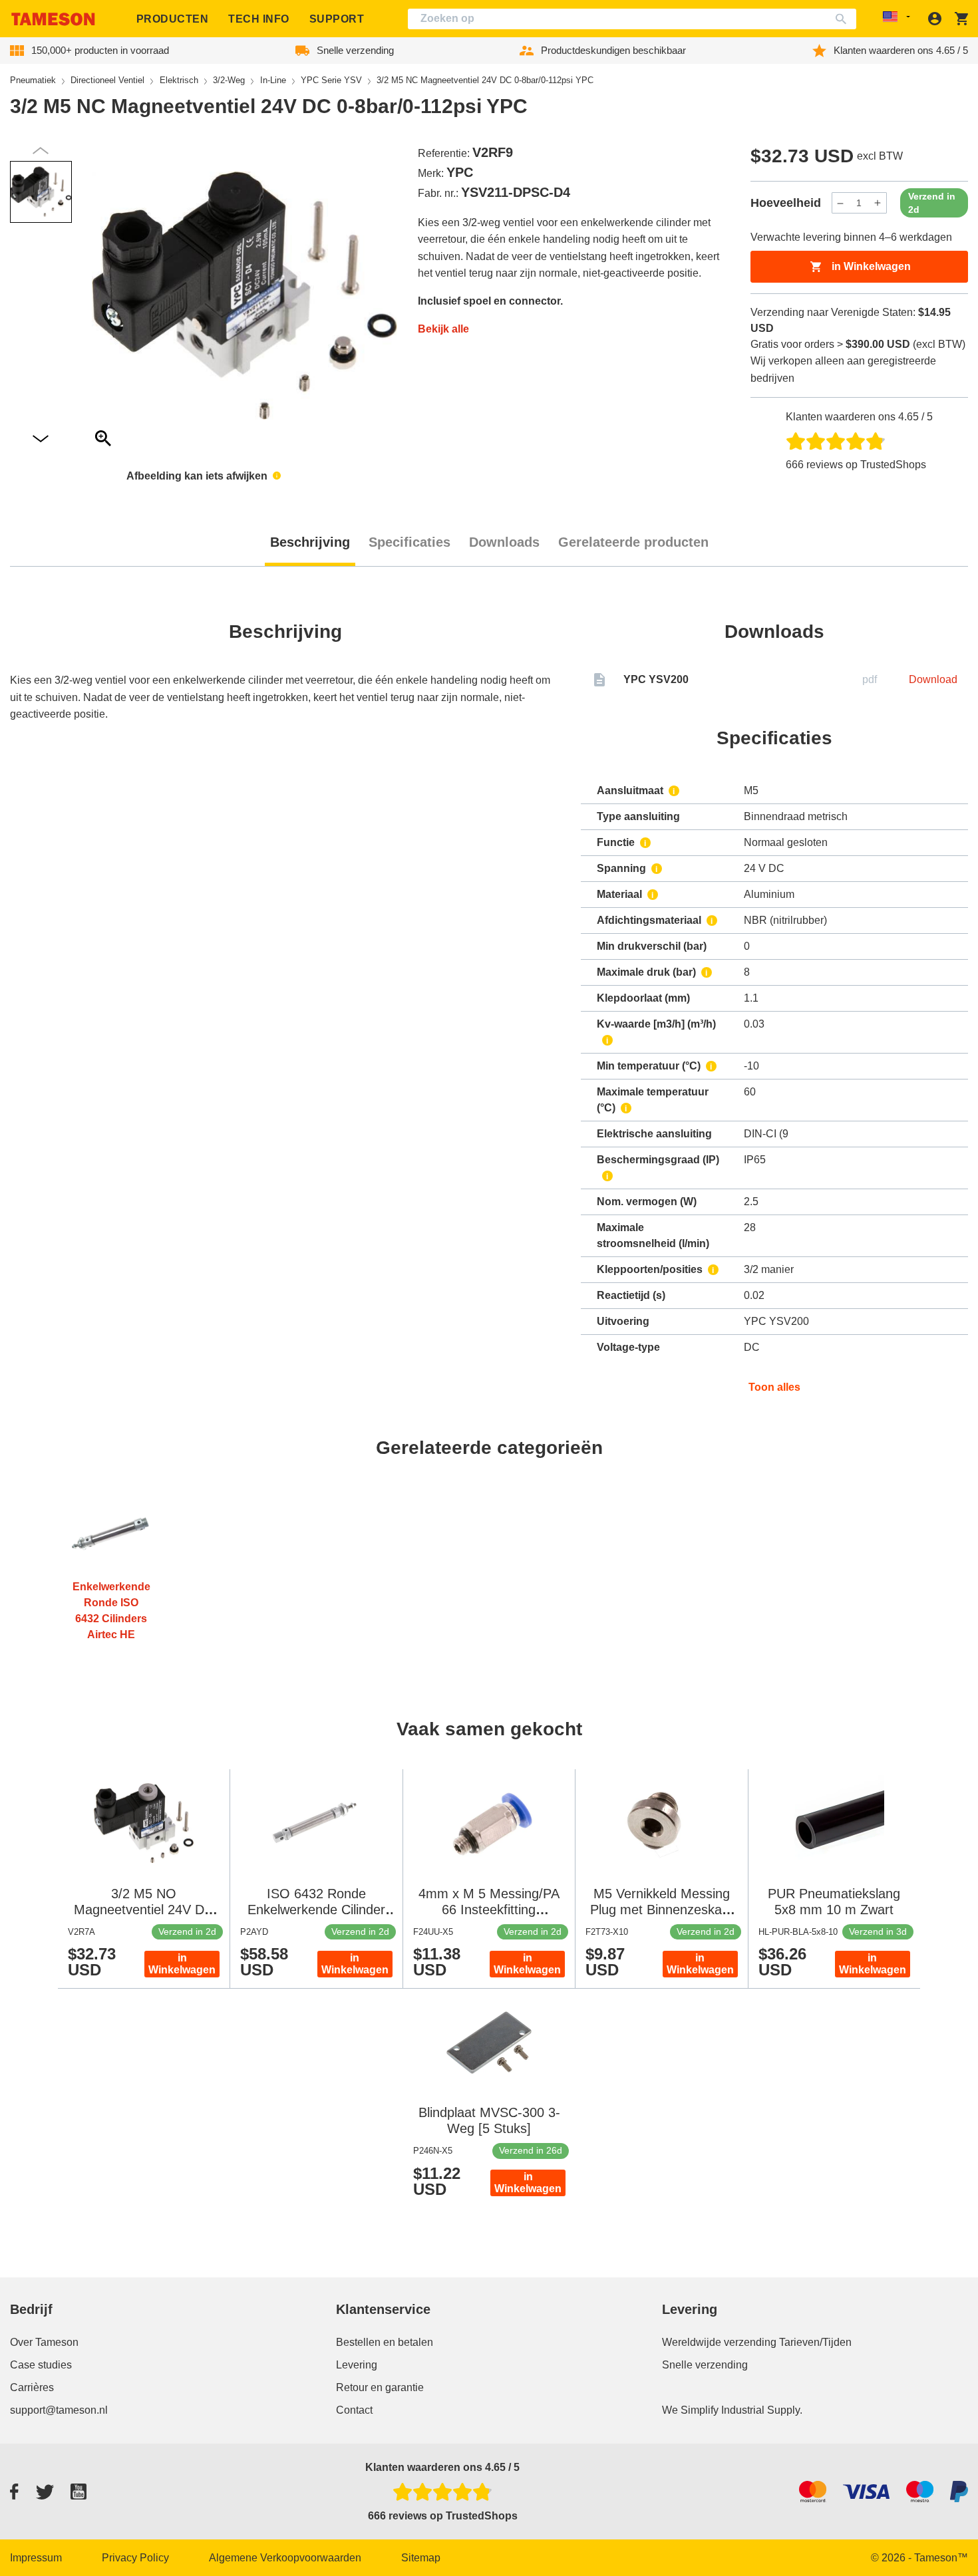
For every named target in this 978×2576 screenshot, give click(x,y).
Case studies (41, 2365)
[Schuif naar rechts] (41, 151)
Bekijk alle (443, 329)
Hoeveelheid (786, 203)
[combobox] (632, 19)
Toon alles (774, 1387)
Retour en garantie (380, 2387)
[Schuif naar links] (41, 439)
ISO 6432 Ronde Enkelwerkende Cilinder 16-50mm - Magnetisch (316, 1910)
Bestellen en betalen (385, 2342)
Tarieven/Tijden (815, 2342)
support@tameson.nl (59, 2410)
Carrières (32, 2387)
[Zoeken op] (844, 19)
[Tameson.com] (53, 19)
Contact (354, 2410)
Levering (357, 2365)
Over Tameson (44, 2342)
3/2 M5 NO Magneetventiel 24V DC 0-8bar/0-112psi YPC (144, 1910)
